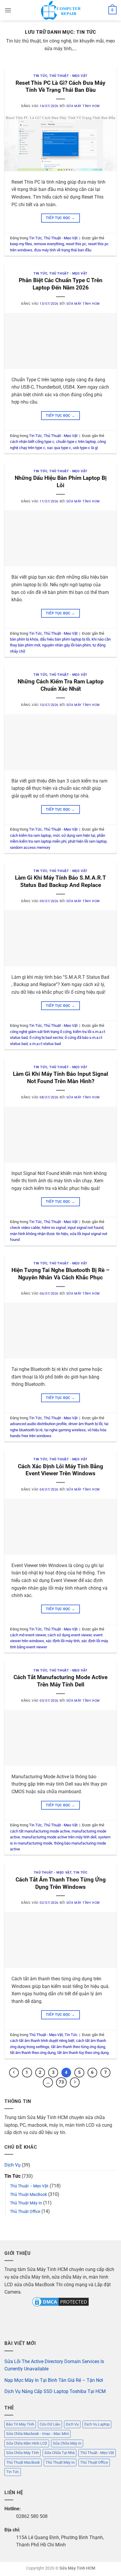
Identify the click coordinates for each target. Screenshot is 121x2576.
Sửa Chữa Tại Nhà (59, 2453)
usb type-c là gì (85, 448)
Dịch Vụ (12, 2165)
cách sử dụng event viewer (70, 1635)
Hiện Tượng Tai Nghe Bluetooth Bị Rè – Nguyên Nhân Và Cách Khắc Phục (60, 1274)
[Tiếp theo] (75, 2082)
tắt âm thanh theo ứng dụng (33, 2053)
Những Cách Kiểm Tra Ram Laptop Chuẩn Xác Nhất (61, 685)
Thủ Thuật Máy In (26, 2203)
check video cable (25, 1228)
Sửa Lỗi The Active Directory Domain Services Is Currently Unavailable (54, 2365)
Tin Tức (40, 76)
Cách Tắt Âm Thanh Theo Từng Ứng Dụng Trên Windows (61, 1883)
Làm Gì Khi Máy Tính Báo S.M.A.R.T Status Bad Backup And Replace (60, 881)
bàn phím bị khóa (24, 639)
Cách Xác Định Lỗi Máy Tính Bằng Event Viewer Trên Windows (60, 1470)
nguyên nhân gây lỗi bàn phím (66, 645)
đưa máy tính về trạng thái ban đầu (63, 250)
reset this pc (76, 244)
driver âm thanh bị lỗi (85, 1424)
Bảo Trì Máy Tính (20, 2424)
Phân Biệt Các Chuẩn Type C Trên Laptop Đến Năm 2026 (61, 284)
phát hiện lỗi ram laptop (87, 841)
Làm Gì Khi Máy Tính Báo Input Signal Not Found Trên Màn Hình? (60, 1078)
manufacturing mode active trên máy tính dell (59, 1837)
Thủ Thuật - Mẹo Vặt (68, 76)
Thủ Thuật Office (25, 2212)
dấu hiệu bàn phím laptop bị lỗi (65, 639)
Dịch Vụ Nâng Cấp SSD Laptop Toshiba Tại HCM (55, 2391)
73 (61, 2082)
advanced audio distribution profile (38, 1424)
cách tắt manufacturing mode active (40, 1831)
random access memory (30, 847)
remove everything (49, 244)
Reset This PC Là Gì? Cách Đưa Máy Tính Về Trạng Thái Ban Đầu (60, 87)
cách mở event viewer (28, 1635)
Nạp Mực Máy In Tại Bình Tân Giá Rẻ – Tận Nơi (54, 2380)
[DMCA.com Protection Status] (60, 2301)
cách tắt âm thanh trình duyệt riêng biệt (42, 2041)
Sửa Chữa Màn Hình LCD (27, 2443)
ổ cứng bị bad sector (46, 1038)
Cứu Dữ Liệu (50, 2424)
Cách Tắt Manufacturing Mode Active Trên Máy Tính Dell (60, 1681)
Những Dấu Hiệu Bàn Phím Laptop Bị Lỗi (61, 482)
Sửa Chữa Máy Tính (22, 2453)
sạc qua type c (59, 448)
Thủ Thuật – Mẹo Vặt (29, 2186)
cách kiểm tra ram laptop (31, 835)
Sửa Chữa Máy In (67, 2443)
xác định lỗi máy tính (63, 1641)
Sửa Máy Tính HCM (83, 106)
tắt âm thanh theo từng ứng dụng (78, 2047)
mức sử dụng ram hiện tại (74, 835)
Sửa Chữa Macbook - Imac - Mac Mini (37, 2434)
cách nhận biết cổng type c (32, 442)
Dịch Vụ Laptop (97, 2424)
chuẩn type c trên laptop (76, 442)
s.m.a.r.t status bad (45, 1044)
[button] (8, 10)
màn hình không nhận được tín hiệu (39, 1234)
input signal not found (85, 1228)
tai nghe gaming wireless (65, 1430)
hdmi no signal (54, 1228)
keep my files (21, 244)
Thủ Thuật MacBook (28, 2195)
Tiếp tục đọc (60, 218)
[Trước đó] (14, 2073)
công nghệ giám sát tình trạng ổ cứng (41, 1032)
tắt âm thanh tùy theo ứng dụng (83, 2053)
